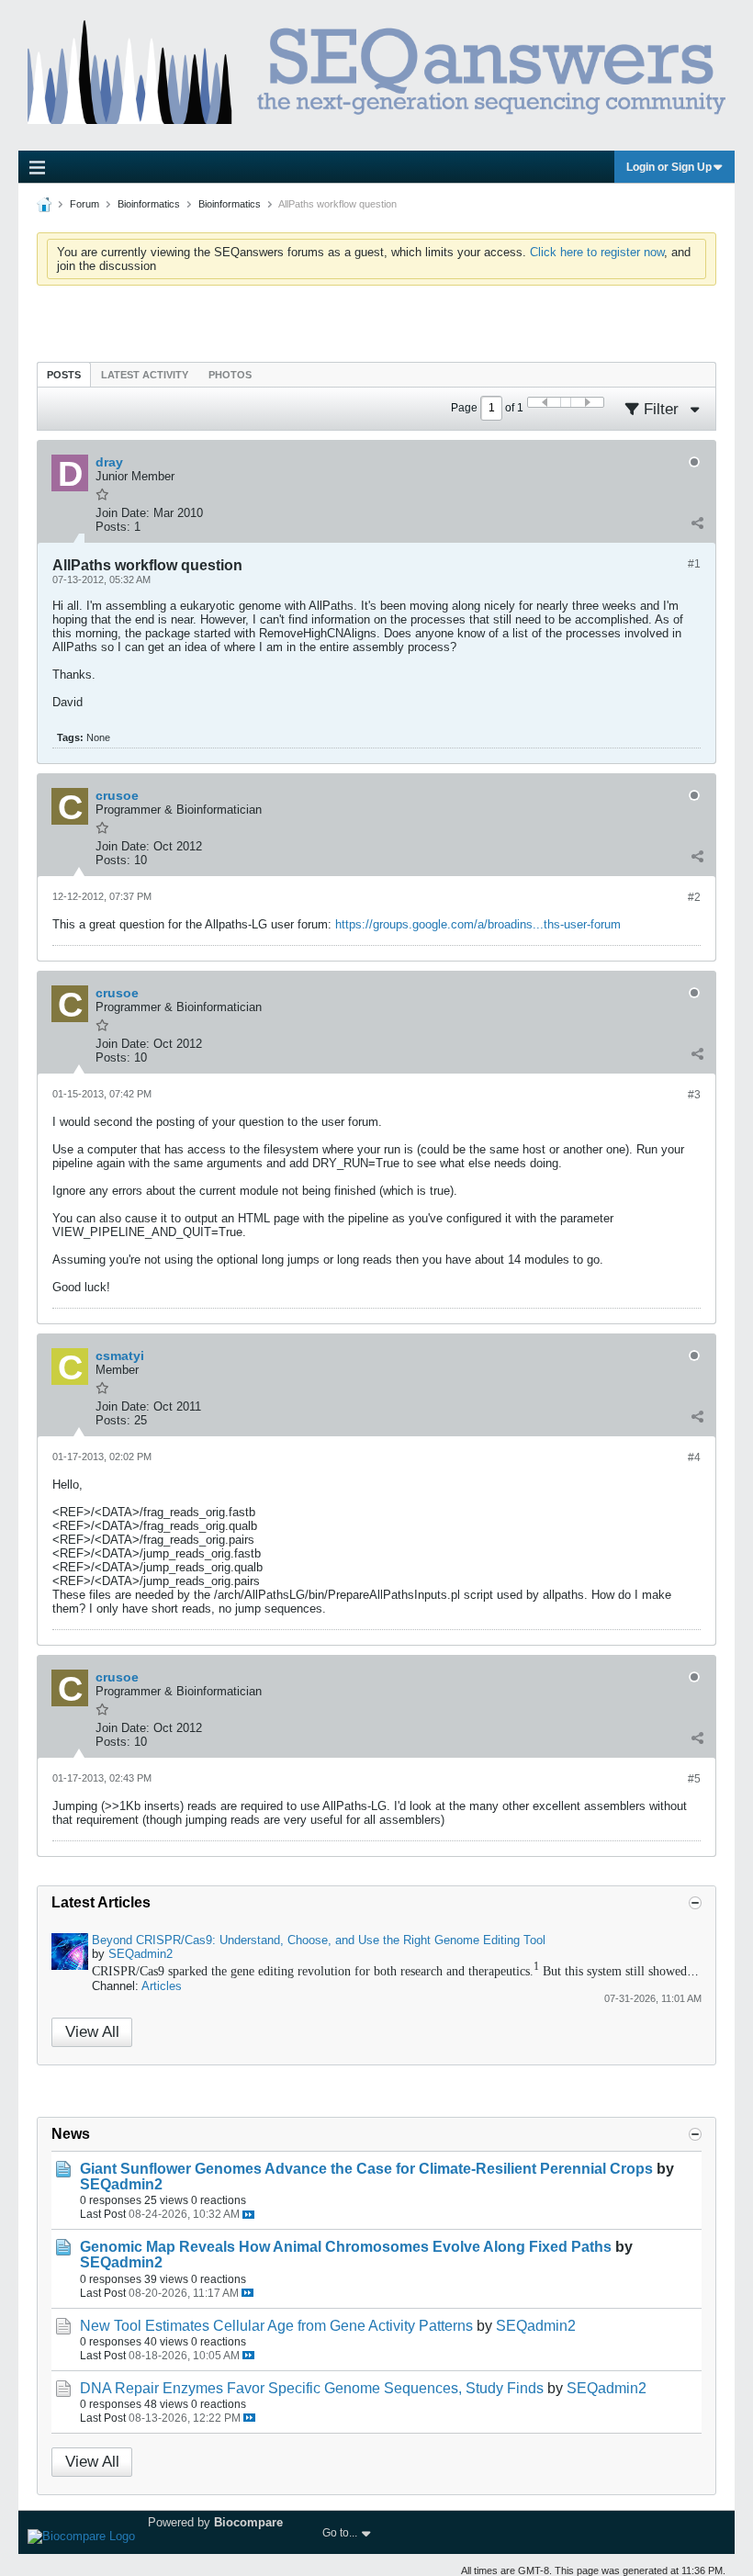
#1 (694, 564)
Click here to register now (597, 252)
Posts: (113, 527)
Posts (64, 375)
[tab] (64, 374)
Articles (162, 1986)
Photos (230, 375)
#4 (694, 1457)
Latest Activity (145, 375)
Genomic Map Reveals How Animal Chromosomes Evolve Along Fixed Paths (346, 2247)
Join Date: (123, 513)
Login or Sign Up (669, 167)
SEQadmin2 (140, 1954)
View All (92, 2032)
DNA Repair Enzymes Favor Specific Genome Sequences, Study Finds (312, 2388)
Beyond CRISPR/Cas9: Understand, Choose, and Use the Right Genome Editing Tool (319, 1940)
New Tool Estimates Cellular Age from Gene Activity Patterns (276, 2326)
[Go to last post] (248, 2215)
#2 (694, 897)
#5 (694, 1779)
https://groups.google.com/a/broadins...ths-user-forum (478, 924)
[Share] (697, 523)
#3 (694, 1095)
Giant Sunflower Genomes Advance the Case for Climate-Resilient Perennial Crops (366, 2169)
